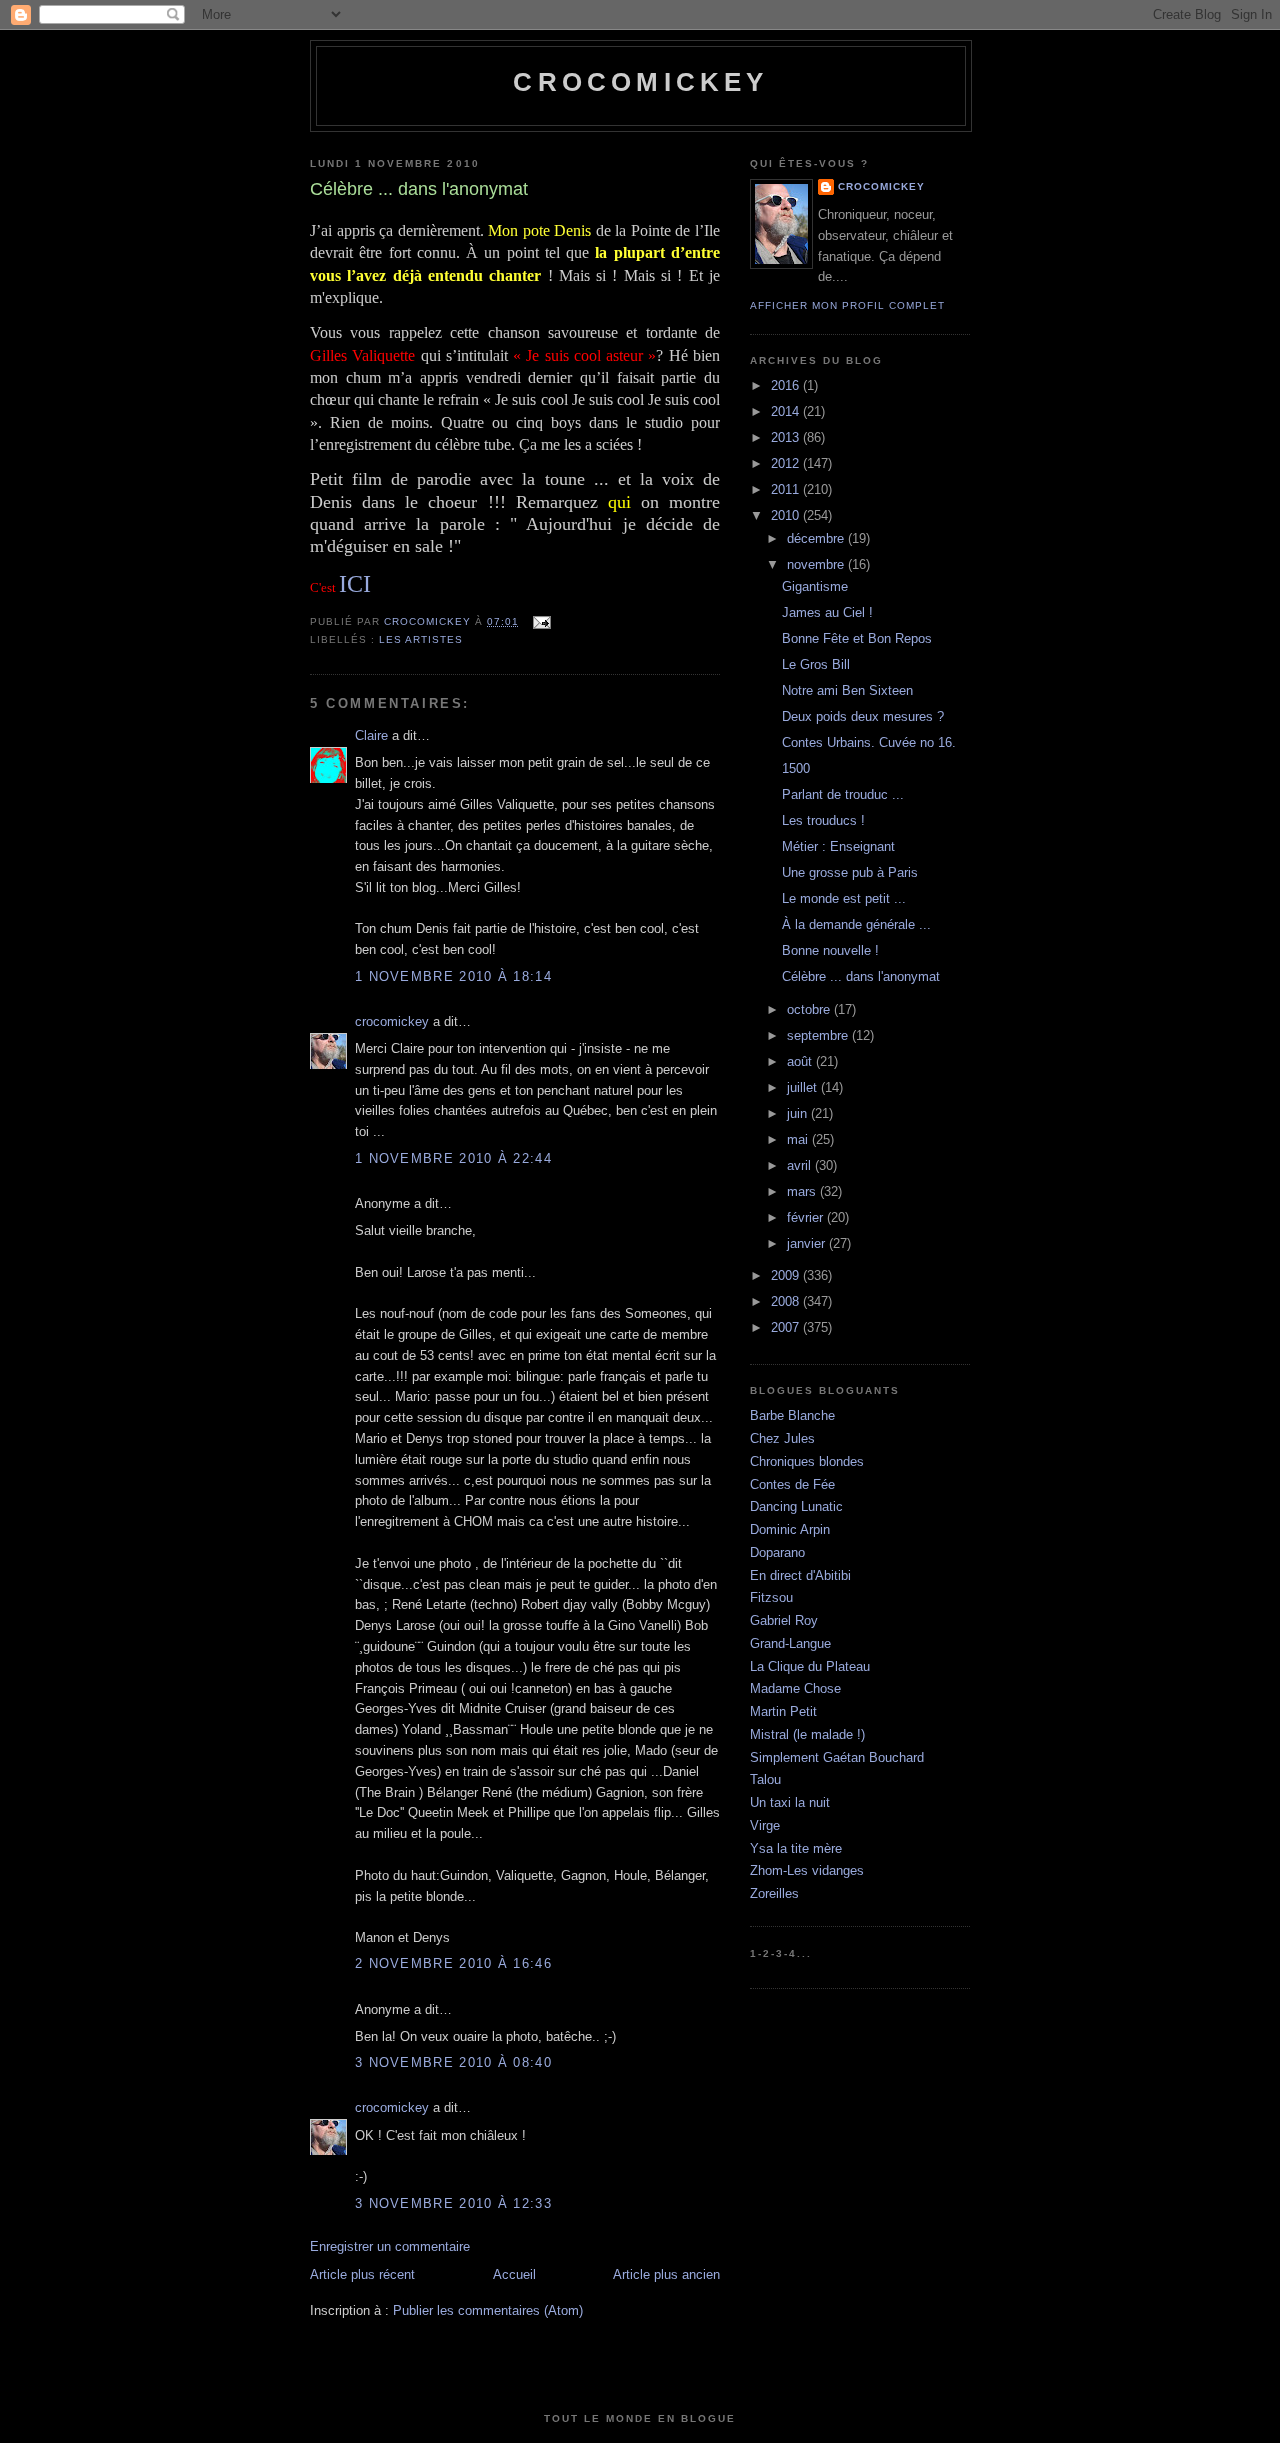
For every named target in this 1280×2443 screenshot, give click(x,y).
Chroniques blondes (807, 1461)
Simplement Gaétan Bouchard (837, 1757)
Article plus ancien (666, 2274)
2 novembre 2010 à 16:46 (453, 1963)
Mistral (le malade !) (807, 1734)
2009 (787, 1275)
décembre (817, 538)
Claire (371, 735)
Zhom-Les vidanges (807, 1870)
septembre (819, 1035)
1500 (796, 768)
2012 (787, 463)
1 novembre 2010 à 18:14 (453, 976)
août (801, 1061)
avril (801, 1165)
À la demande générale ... (856, 924)
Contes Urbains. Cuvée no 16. (869, 742)
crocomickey (640, 82)
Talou (765, 1779)
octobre (810, 1009)
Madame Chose (795, 1688)
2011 (787, 489)
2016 (787, 385)
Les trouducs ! (823, 820)
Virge (765, 1825)
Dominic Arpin (790, 1529)
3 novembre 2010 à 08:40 (453, 2062)
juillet (804, 1087)
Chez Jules (782, 1438)
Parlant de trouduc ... (843, 794)
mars (803, 1191)
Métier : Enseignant (838, 846)
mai (799, 1139)
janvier (808, 1243)
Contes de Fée (792, 1484)
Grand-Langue (790, 1643)
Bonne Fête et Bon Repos (857, 638)
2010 (787, 515)
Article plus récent (362, 2274)
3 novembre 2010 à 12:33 (453, 2203)
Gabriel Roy (784, 1620)
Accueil (514, 2274)
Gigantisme (815, 586)
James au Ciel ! (827, 612)
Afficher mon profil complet (847, 305)
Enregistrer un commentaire (390, 2246)
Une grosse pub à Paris (850, 872)
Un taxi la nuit (790, 1802)
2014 (787, 411)
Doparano (777, 1552)
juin (799, 1113)
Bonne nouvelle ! (830, 950)
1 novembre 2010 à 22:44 (453, 1158)
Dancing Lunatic (796, 1506)
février (807, 1217)
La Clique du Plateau (810, 1666)
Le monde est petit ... (844, 898)
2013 (787, 437)
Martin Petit (783, 1711)
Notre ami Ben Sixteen (847, 690)
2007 (787, 1327)
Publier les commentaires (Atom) (488, 2310)
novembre (817, 564)
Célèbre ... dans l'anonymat (861, 976)
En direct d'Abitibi (800, 1575)
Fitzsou (771, 1597)
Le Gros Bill (816, 664)
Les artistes (421, 639)
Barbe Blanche (792, 1415)
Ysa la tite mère (796, 1848)
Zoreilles (774, 1893)
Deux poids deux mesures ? (863, 716)
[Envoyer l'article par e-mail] (540, 621)
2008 (787, 1301)
